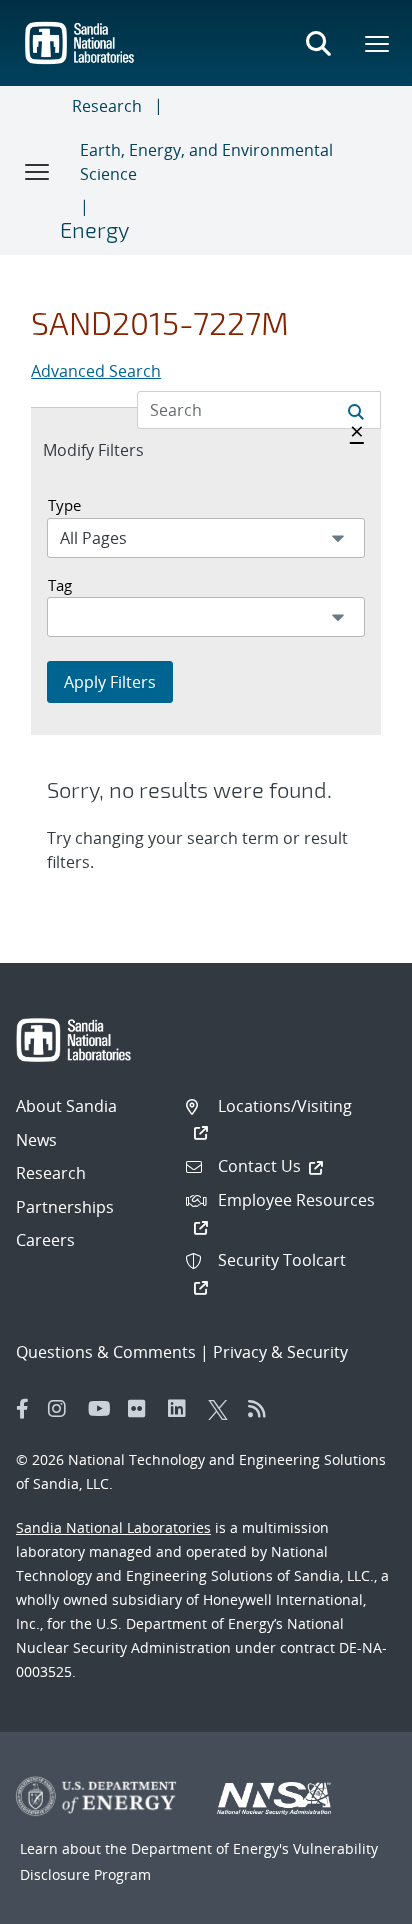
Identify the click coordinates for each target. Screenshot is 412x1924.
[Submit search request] (356, 410)
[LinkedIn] (183, 1409)
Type (64, 505)
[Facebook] (23, 1409)
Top (352, 1901)
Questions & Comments (106, 1352)
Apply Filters (110, 682)
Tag (60, 585)
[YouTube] (103, 1409)
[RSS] (263, 1409)
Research (107, 106)
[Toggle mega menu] (378, 43)
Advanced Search (96, 371)
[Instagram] (63, 1409)
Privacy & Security (280, 1352)
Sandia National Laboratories (113, 1527)
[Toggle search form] (318, 43)
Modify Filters (115, 449)
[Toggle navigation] (38, 171)
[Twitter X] (223, 1409)
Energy (94, 229)
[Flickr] (143, 1409)
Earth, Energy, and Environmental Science (206, 162)
